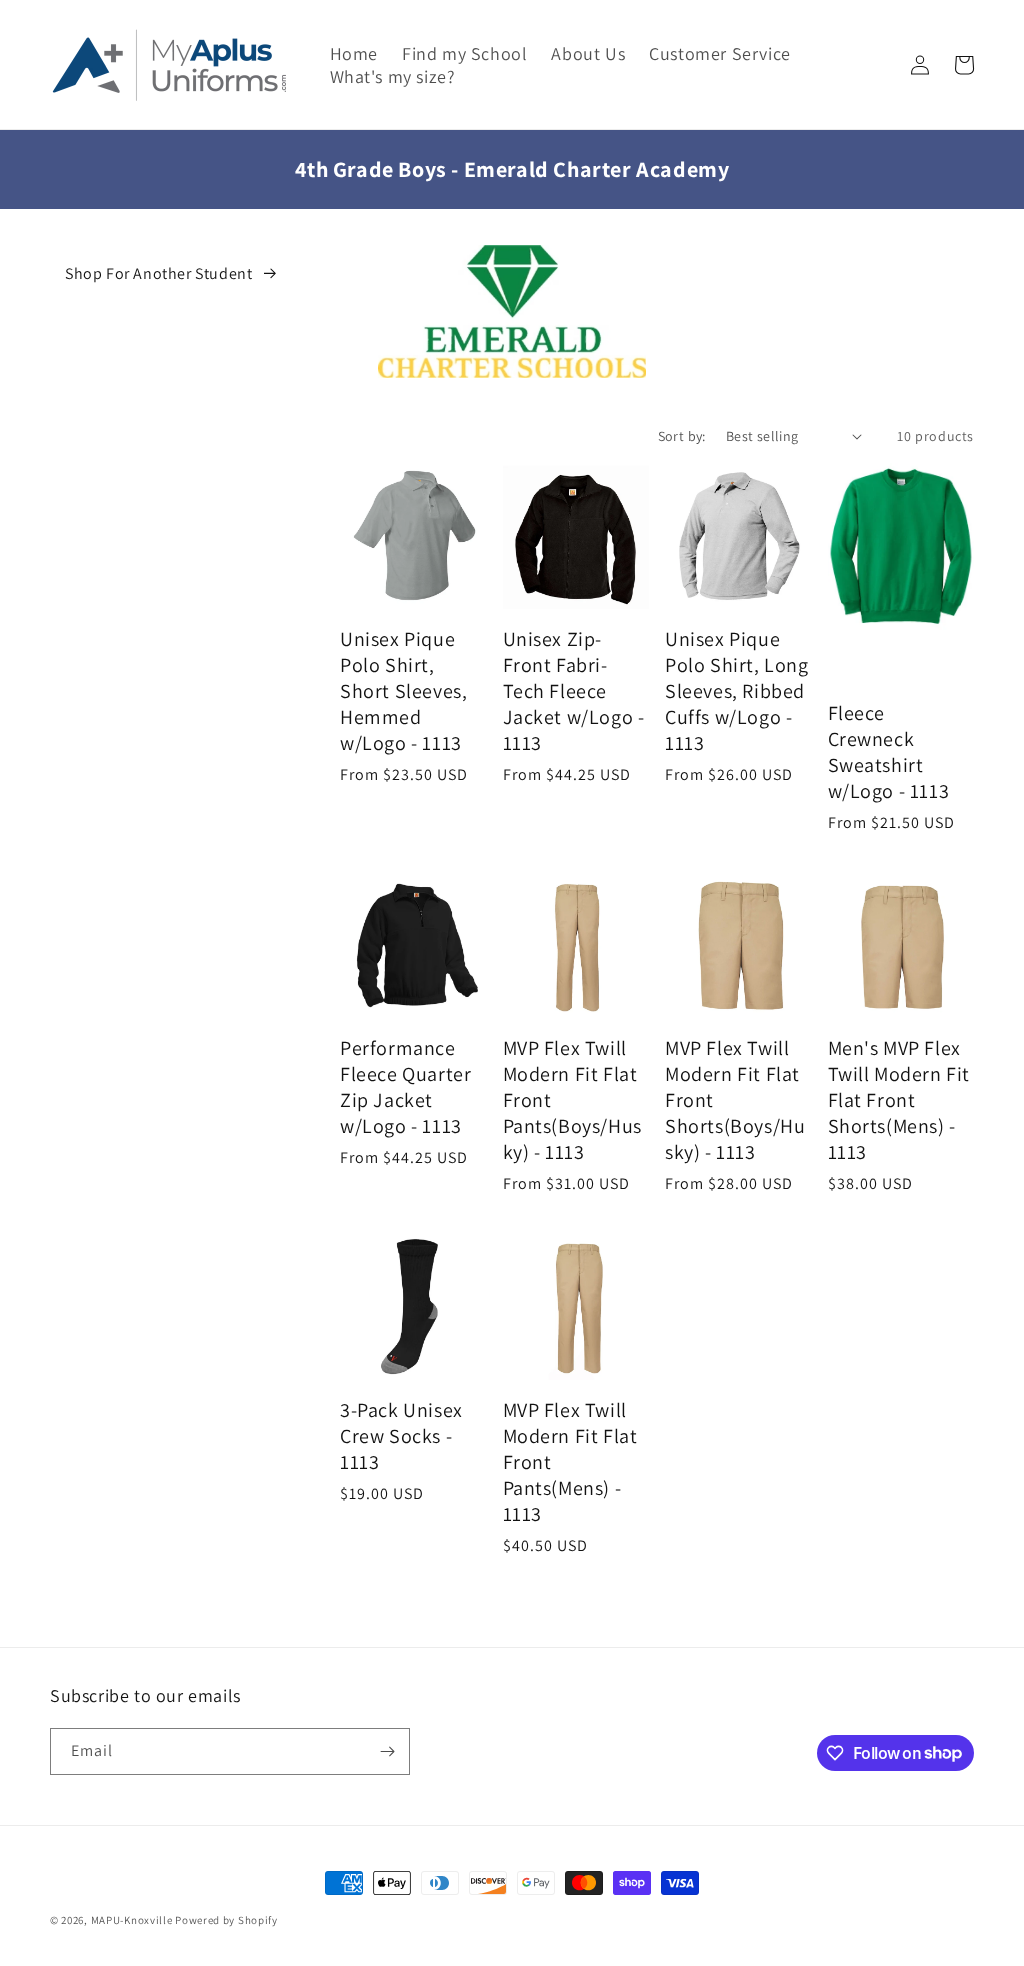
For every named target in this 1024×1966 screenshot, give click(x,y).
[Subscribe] (387, 1751)
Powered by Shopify (226, 1920)
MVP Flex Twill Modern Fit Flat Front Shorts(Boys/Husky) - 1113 (735, 1100)
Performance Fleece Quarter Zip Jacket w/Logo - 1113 (405, 1087)
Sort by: (682, 436)
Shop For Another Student (158, 273)
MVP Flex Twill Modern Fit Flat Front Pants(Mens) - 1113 (570, 1462)
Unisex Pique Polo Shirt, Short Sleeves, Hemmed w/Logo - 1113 (403, 691)
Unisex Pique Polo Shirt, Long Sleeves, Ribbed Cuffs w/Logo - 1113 (737, 691)
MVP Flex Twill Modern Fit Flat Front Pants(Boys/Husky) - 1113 (572, 1100)
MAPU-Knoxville (132, 1920)
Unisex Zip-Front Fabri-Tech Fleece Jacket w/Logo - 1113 (574, 691)
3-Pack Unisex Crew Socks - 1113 (401, 1436)
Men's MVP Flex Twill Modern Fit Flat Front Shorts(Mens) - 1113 (899, 1100)
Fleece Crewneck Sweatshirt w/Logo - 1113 (889, 752)
